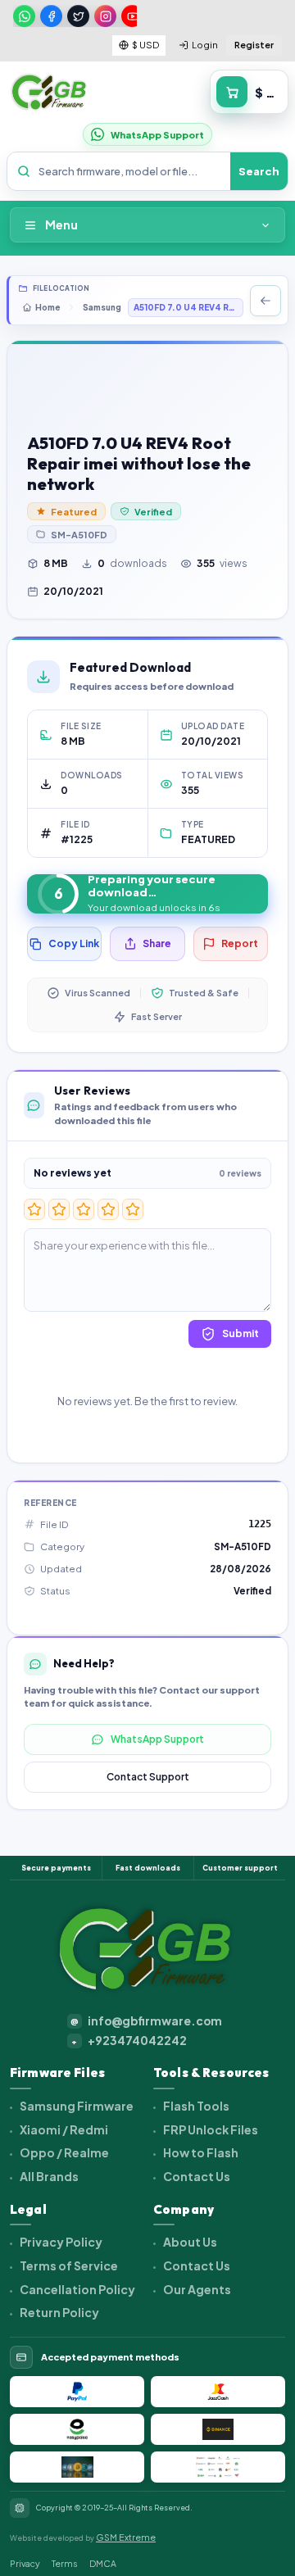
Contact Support (148, 1777)
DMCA (103, 2563)
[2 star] (59, 1209)
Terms (65, 2563)
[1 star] (34, 1209)
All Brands (48, 2176)
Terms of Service (68, 2265)
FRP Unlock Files (210, 2129)
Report (240, 943)
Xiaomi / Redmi (63, 2129)
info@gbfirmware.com (146, 2021)
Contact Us (196, 2176)
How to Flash (200, 2152)
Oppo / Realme (64, 2152)
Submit (241, 1333)
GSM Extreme (126, 2537)
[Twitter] (78, 16)
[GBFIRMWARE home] (49, 93)
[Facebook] (51, 16)
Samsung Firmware (76, 2106)
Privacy (25, 2563)
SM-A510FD (79, 535)
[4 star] (108, 1209)
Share (157, 943)
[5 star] (133, 1209)
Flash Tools (195, 2106)
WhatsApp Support (157, 1739)
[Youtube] (132, 16)
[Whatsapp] (24, 16)
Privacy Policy (60, 2242)
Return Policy (59, 2312)
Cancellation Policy (77, 2289)
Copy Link (74, 943)
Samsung (102, 307)
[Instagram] (105, 16)
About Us (189, 2242)
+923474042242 (129, 2041)
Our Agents (196, 2289)
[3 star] (84, 1209)
